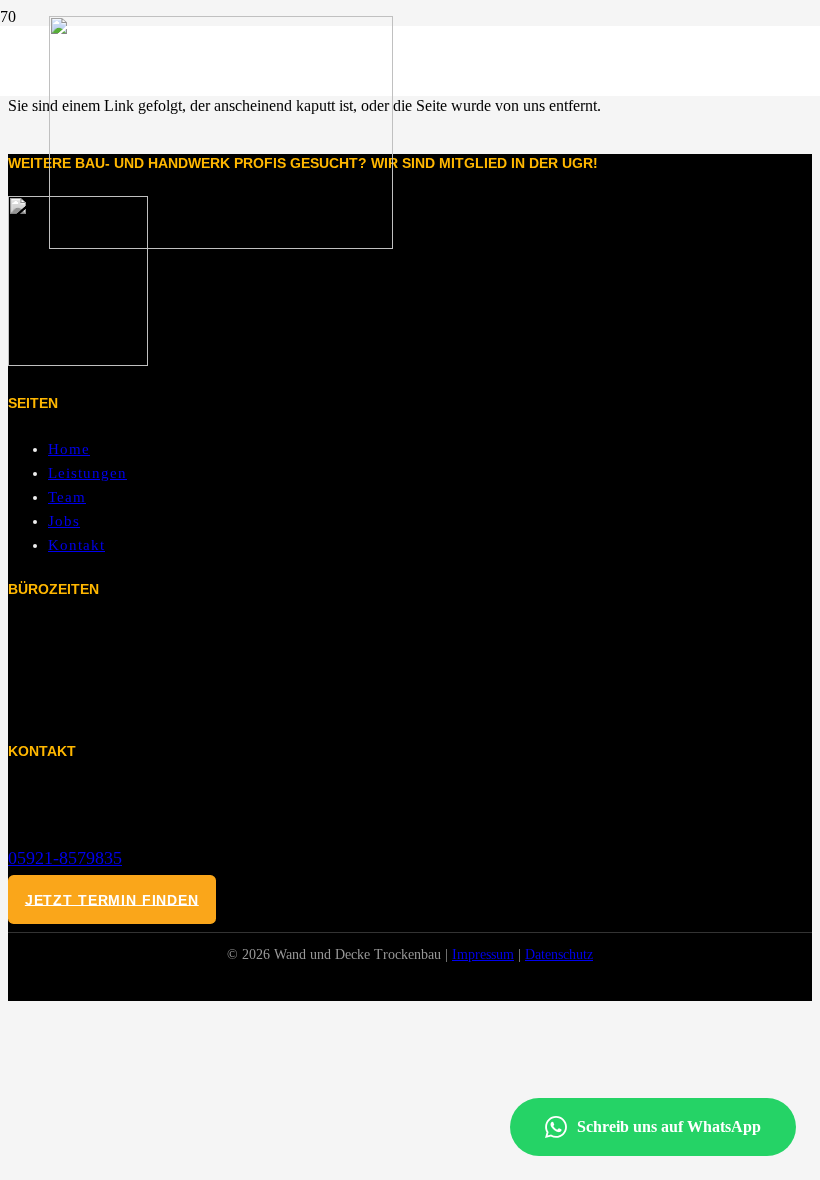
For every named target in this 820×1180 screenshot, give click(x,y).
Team (67, 497)
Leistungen (87, 473)
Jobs (64, 521)
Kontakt (76, 545)
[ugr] (78, 360)
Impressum (483, 954)
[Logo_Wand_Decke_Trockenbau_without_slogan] (221, 243)
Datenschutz (559, 954)
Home (69, 449)
